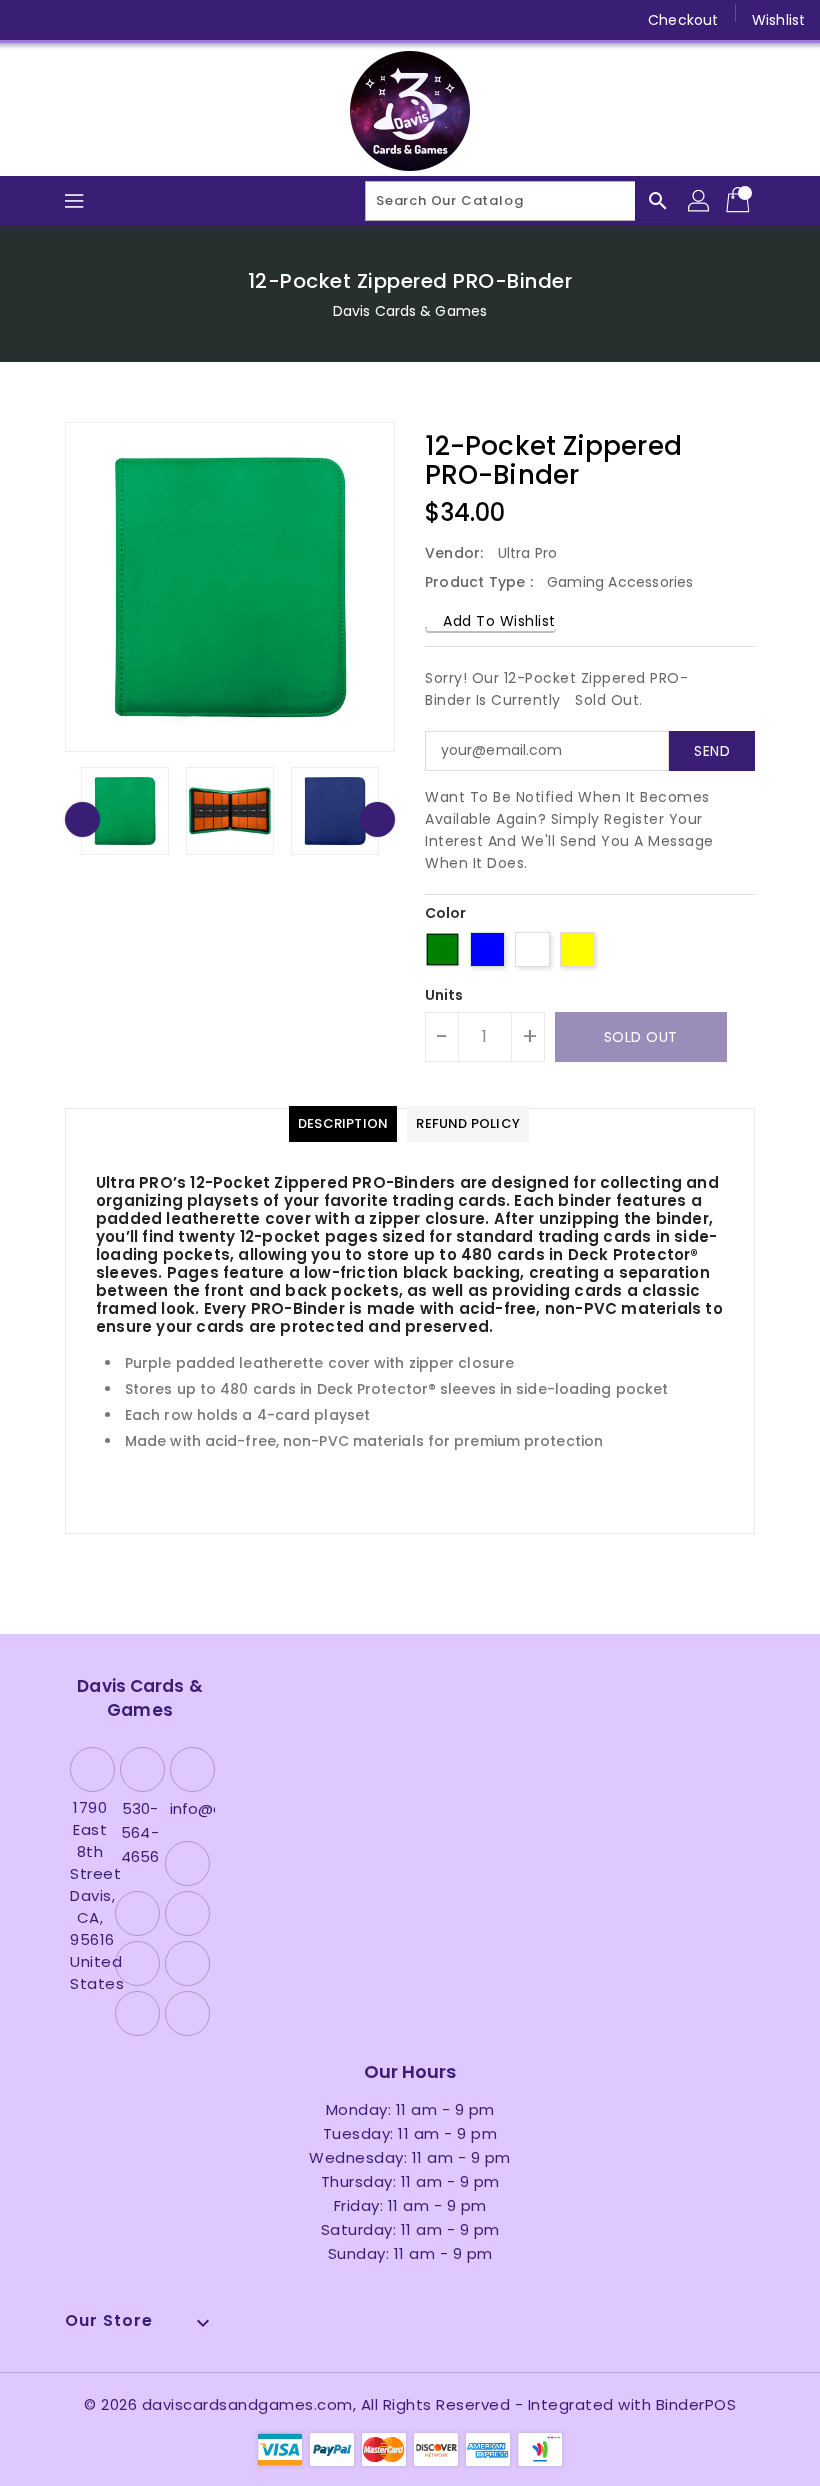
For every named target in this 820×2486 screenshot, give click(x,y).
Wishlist (778, 20)
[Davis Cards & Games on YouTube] (146, 20)
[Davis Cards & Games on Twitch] (223, 20)
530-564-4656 (140, 1832)
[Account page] (700, 201)
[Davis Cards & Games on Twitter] (70, 20)
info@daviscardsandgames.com (190, 1808)
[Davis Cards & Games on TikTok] (261, 20)
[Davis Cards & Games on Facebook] (32, 20)
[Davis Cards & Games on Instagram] (108, 20)
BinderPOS (696, 2404)
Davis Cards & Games (410, 311)
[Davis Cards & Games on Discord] (184, 20)
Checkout (683, 20)
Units (444, 995)
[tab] (343, 1124)
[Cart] (740, 201)
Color (446, 913)
